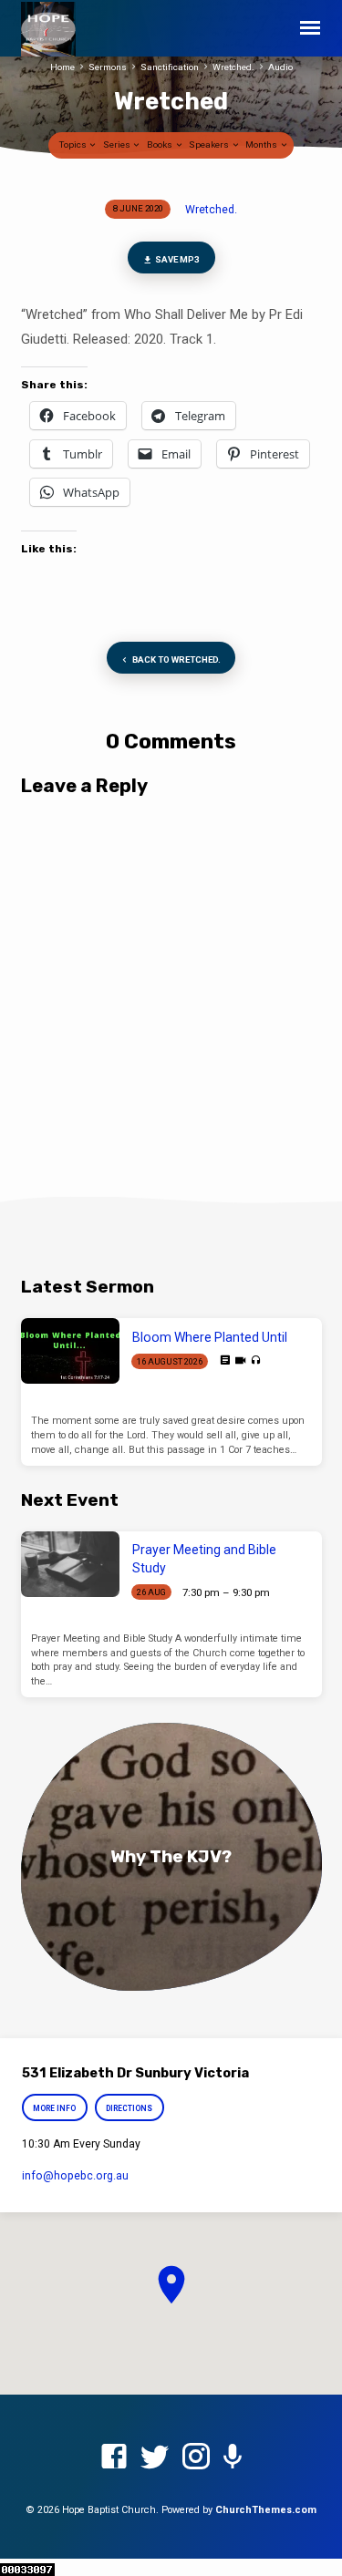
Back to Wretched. (176, 659)
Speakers (210, 144)
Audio (280, 67)
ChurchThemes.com (266, 2510)
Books (161, 144)
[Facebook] (114, 2458)
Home (62, 67)
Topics (74, 144)
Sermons (108, 67)
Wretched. (233, 67)
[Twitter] (155, 2458)
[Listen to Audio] (256, 1360)
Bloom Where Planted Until (210, 1337)
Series (118, 144)
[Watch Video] (240, 1361)
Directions (129, 2108)
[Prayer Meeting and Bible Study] (70, 1564)
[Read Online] (225, 1360)
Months (262, 144)
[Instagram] (196, 2458)
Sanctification (170, 67)
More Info (55, 2108)
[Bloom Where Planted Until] (70, 1351)
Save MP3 (176, 259)
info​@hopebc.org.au (75, 2176)
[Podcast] (233, 2458)
